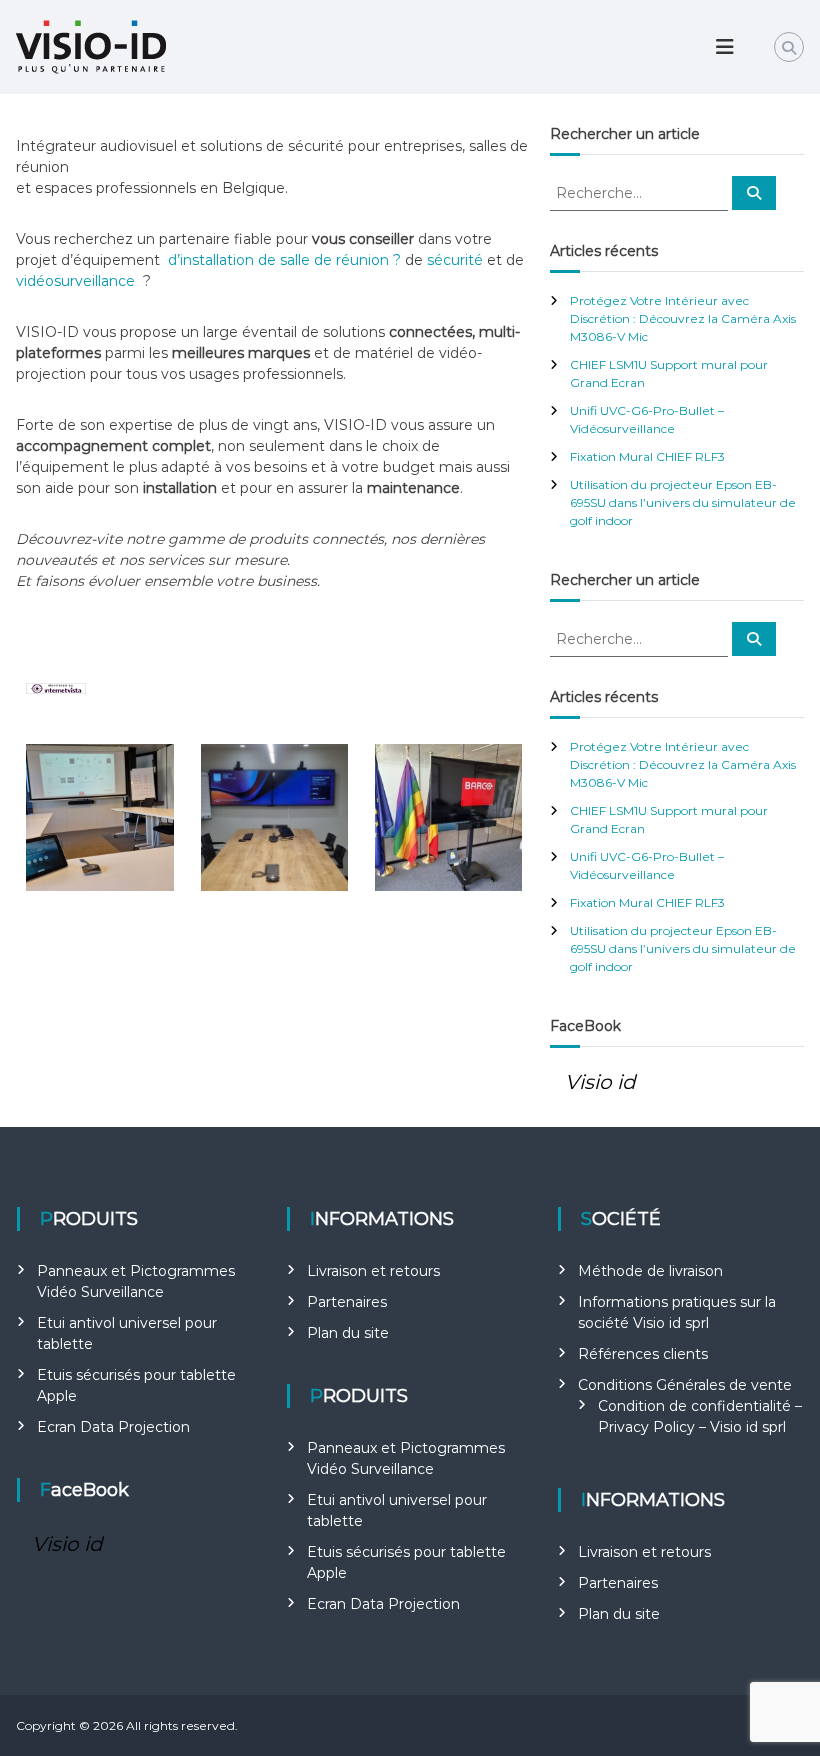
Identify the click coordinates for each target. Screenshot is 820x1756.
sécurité (457, 260)
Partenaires (347, 1302)
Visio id (600, 1082)
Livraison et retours (373, 1271)
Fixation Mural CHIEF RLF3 (647, 456)
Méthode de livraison (650, 1271)
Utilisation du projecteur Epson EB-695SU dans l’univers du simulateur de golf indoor (683, 502)
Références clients (643, 1354)
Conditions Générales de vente (685, 1385)
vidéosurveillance (77, 281)
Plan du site (348, 1333)
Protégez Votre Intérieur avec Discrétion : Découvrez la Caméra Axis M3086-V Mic (683, 318)
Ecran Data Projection (113, 1427)
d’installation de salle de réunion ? (284, 260)
